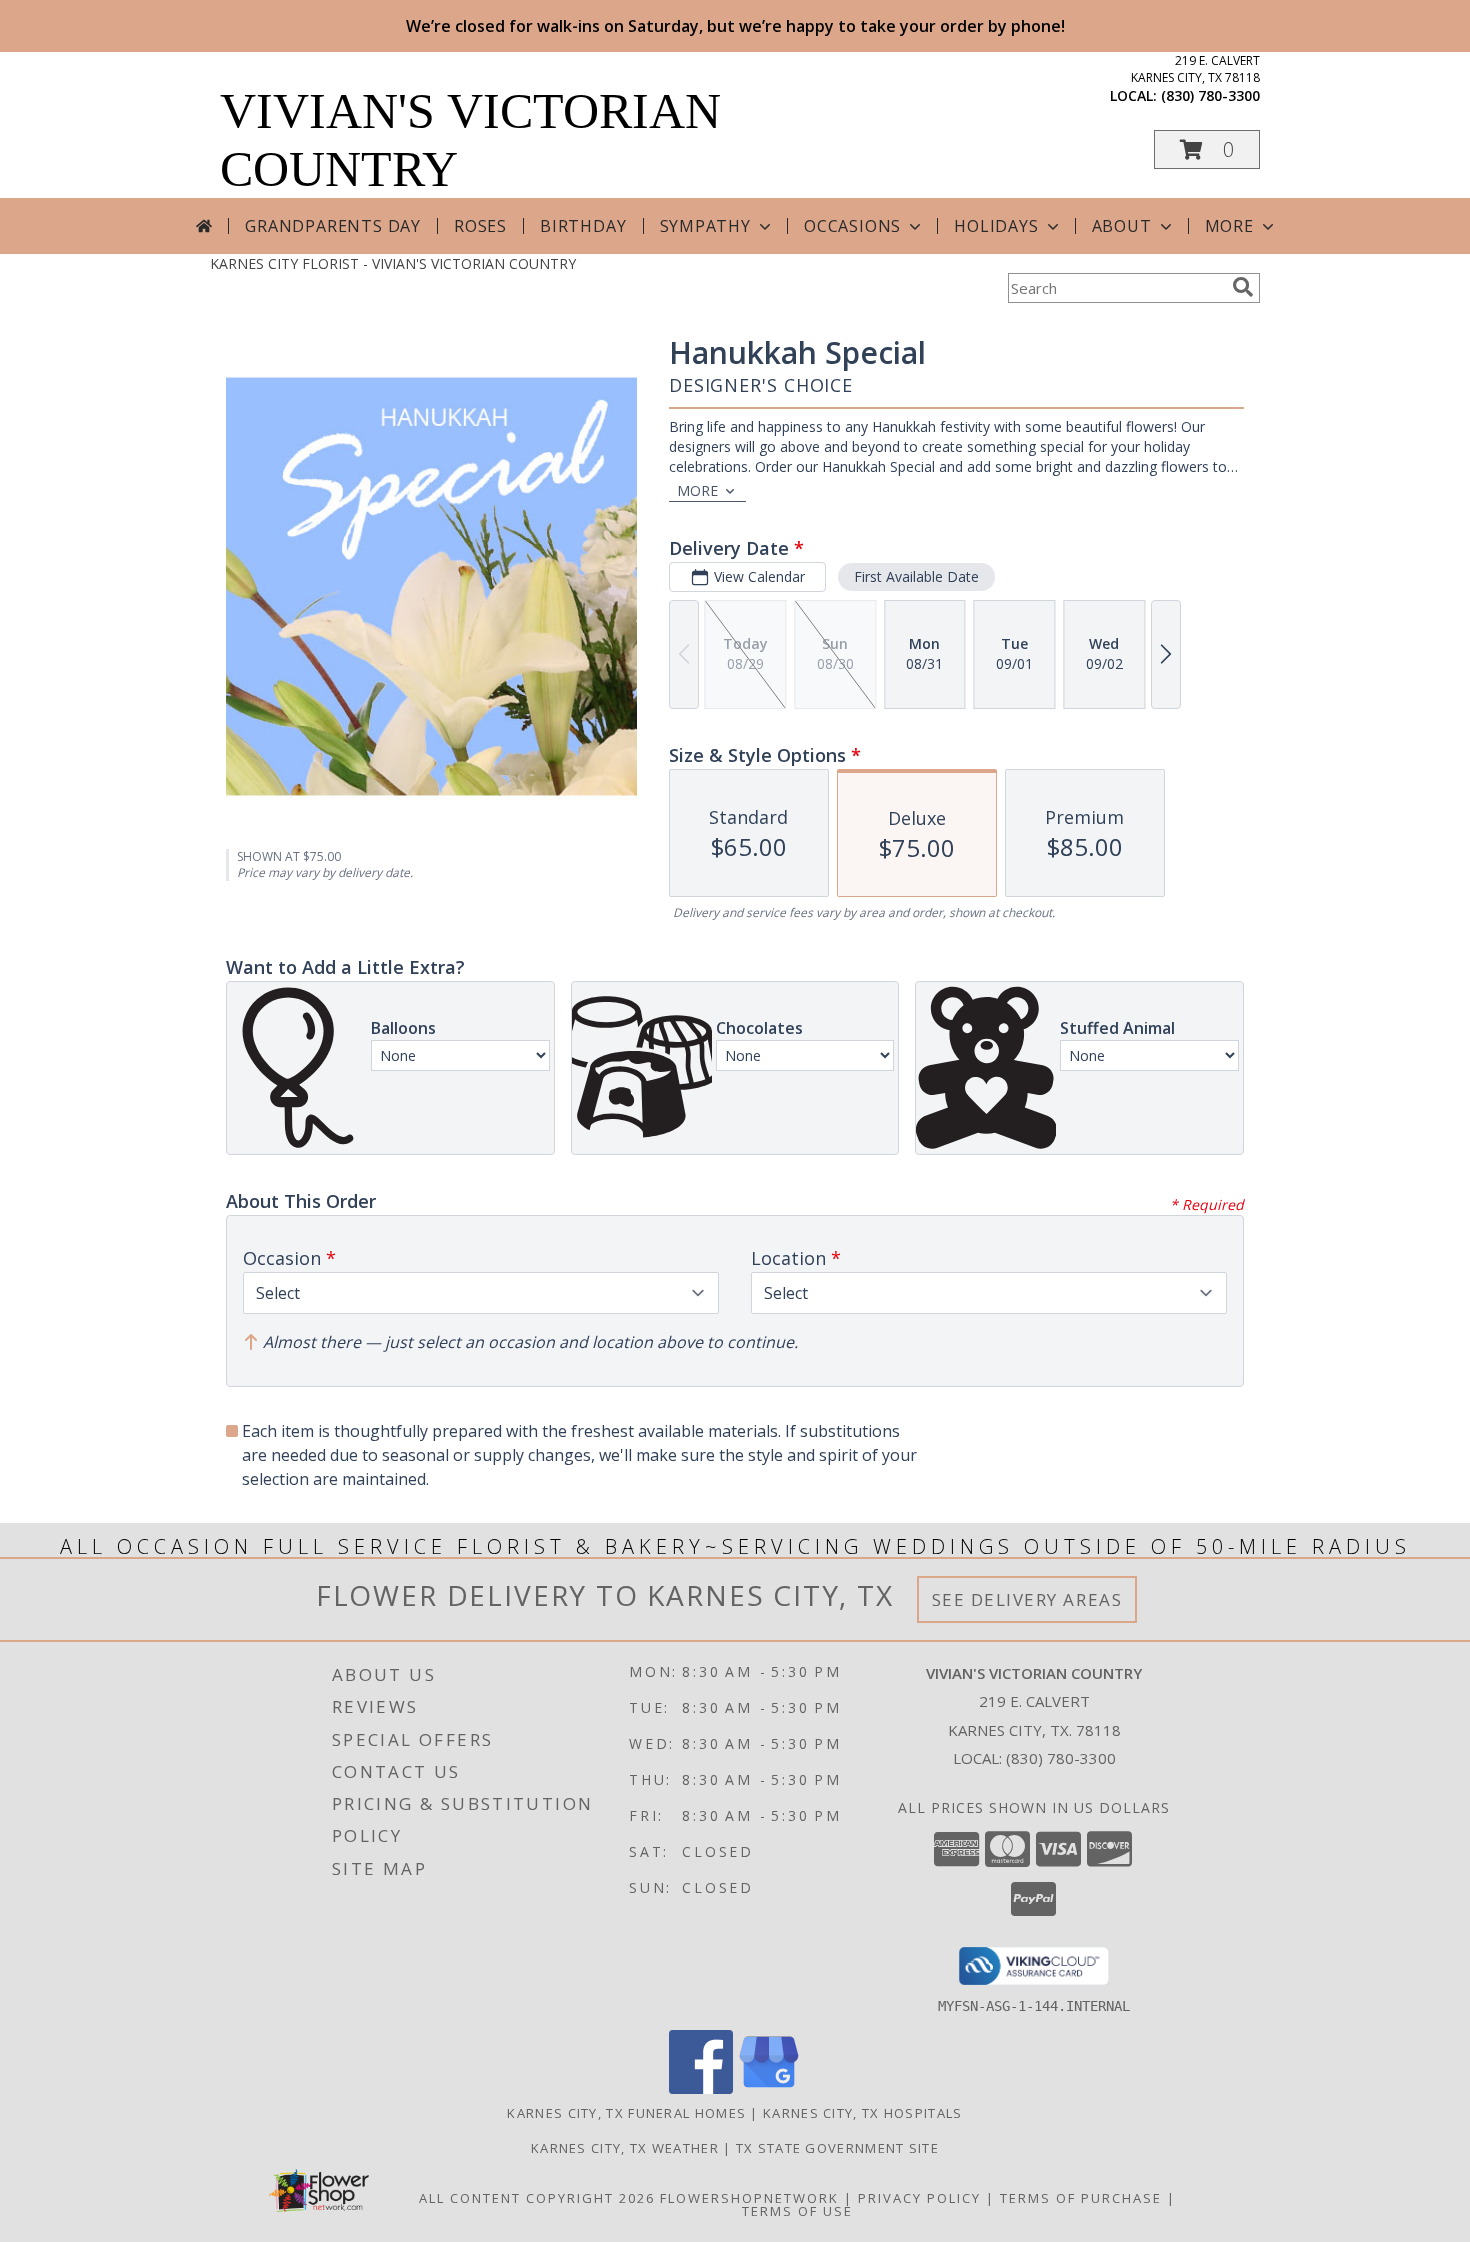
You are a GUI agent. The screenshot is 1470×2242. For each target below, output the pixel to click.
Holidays (996, 226)
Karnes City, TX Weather (625, 2148)
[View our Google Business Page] (769, 2088)
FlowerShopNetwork (749, 2198)
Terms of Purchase (1081, 2198)
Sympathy (705, 226)
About (1122, 226)
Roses (480, 226)
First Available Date (916, 576)
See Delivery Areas (1027, 1599)
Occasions (852, 226)
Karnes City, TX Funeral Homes (626, 2113)
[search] (1243, 287)
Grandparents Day (333, 226)
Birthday (583, 226)
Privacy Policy (919, 2198)
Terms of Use (797, 2211)
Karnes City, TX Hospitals (863, 2113)
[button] (1207, 149)
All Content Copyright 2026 (537, 2198)
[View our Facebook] (701, 2088)
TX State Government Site (837, 2148)
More (1229, 226)
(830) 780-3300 (1210, 95)
